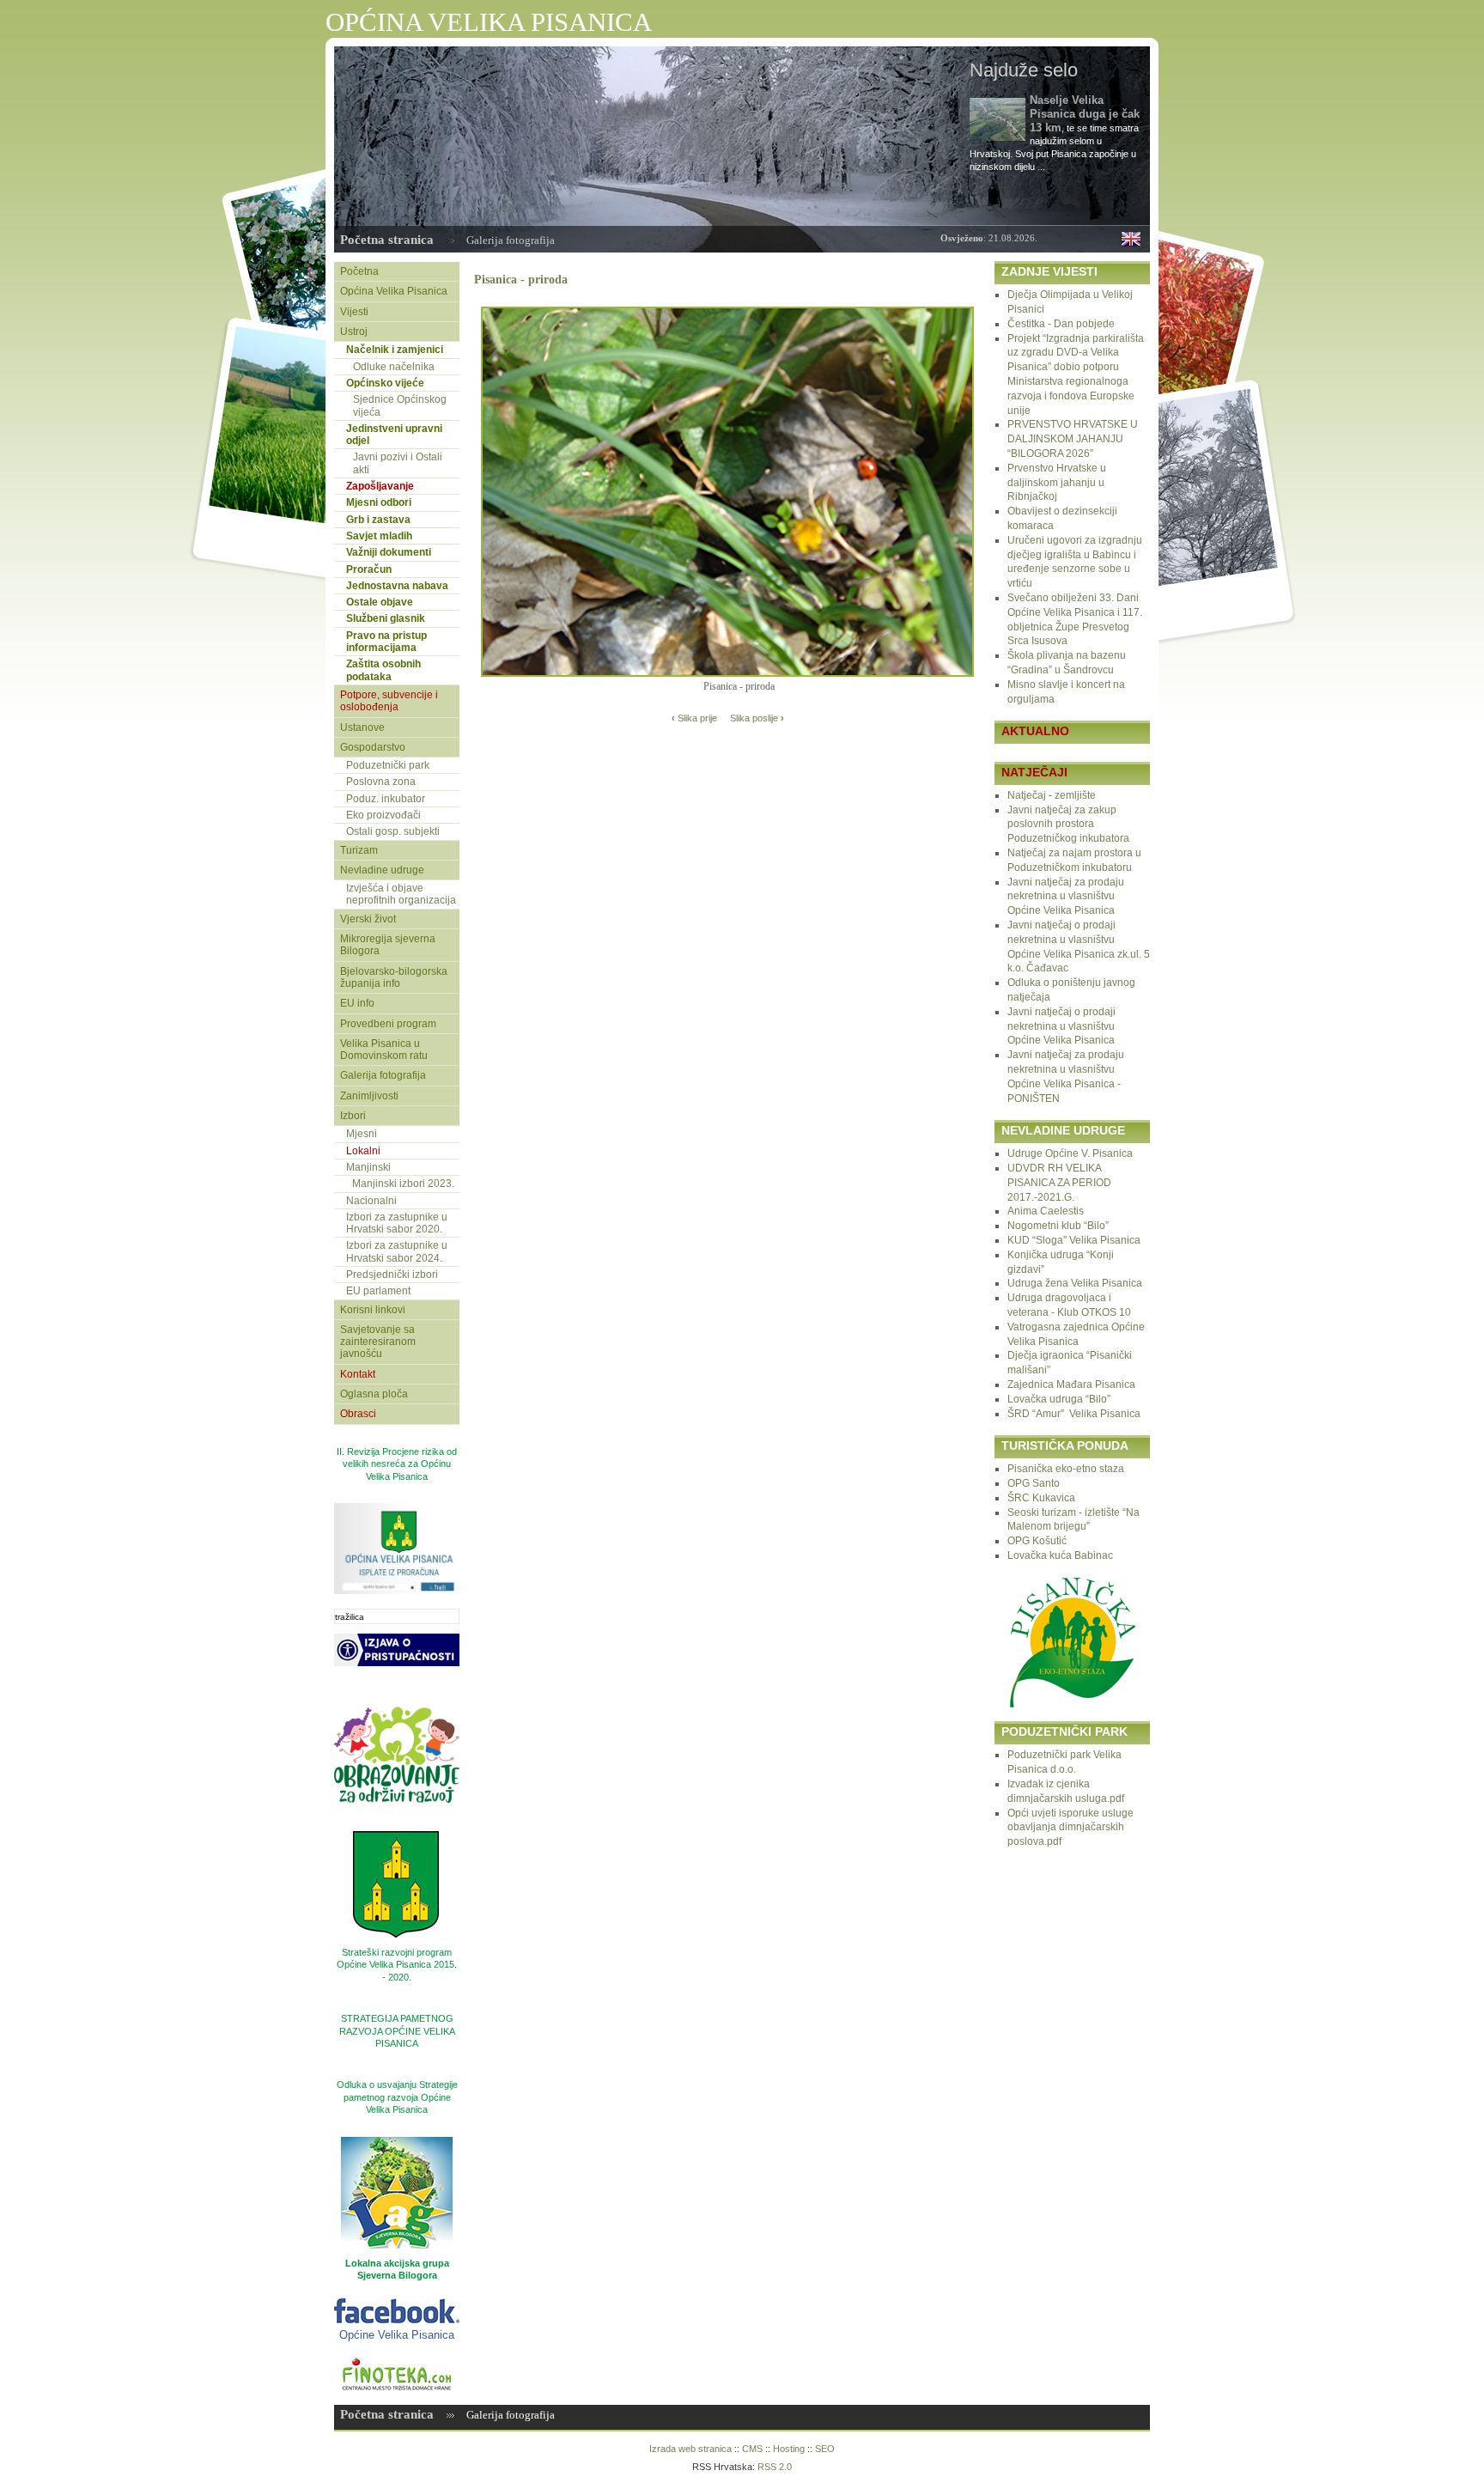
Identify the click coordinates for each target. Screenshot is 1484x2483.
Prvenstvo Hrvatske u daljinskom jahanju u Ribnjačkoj (1057, 483)
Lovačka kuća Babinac (1060, 1555)
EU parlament (378, 1291)
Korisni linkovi (373, 1310)
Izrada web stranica (690, 2449)
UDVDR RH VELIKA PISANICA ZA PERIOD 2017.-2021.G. (1059, 1183)
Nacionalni (371, 1201)
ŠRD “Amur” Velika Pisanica (1074, 1414)
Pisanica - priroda (521, 279)
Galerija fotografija (511, 240)
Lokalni (363, 1151)
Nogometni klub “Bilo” (1058, 1226)
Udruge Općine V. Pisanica (1070, 1153)
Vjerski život (368, 919)
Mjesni (362, 1134)
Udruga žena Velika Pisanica (1075, 1283)
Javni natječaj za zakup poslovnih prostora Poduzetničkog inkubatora (1068, 825)
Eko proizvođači (383, 815)
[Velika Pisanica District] (1131, 242)
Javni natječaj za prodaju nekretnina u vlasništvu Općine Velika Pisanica (1066, 897)
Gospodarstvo (373, 747)
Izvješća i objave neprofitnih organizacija (401, 894)
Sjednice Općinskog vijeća (400, 405)
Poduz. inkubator (386, 799)
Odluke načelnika (394, 367)
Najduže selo (1024, 70)
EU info (357, 1003)
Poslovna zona (381, 782)
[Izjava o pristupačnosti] (397, 1689)
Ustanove (362, 727)
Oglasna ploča (374, 1394)
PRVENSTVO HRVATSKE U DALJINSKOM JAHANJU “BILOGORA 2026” (1073, 439)
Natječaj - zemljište (1052, 795)
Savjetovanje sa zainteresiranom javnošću (378, 1342)
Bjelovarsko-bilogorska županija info (394, 977)
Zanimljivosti (369, 1096)
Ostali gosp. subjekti (393, 831)
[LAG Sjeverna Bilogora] (397, 2193)
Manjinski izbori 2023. (403, 1184)
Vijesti (354, 312)
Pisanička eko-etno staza (1066, 1469)
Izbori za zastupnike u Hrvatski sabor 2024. (397, 1251)
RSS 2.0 (775, 2467)
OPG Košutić (1037, 1541)
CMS (752, 2449)
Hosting (789, 2449)
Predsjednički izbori (392, 1275)
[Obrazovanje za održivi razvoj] (397, 1825)
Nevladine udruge (382, 870)
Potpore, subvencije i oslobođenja (389, 701)
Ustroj (354, 332)
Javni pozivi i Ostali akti (398, 463)
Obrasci (358, 1414)
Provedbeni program (388, 1024)
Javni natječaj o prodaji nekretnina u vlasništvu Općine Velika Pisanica (1061, 1026)
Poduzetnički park (388, 765)
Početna (359, 271)
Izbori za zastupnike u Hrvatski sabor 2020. (397, 1223)
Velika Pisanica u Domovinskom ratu (384, 1050)
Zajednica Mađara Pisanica (1071, 1385)
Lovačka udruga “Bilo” (1059, 1399)
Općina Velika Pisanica (394, 291)
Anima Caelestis (1046, 1211)
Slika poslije (757, 718)
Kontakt (358, 1374)
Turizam (359, 850)
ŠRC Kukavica (1041, 1498)
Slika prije (694, 718)
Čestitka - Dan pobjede (1061, 324)
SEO (825, 2449)
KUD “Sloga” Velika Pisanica (1074, 1240)
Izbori (353, 1116)
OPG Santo (1034, 1483)
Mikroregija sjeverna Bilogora (388, 945)
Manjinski (368, 1167)
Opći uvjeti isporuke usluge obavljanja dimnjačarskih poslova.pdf (1070, 1828)
